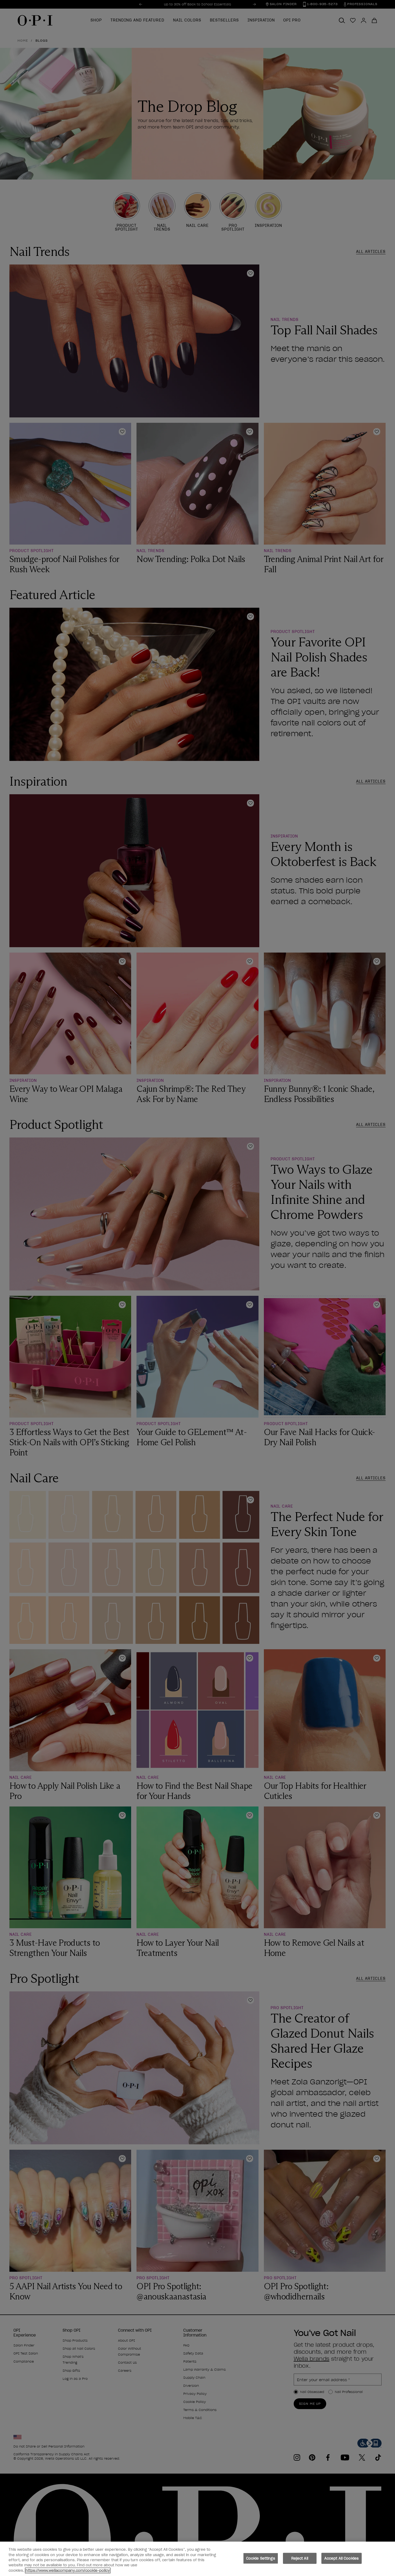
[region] (198, 2559)
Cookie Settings (261, 2558)
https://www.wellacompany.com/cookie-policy (68, 2570)
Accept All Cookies (342, 2558)
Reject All (300, 2558)
